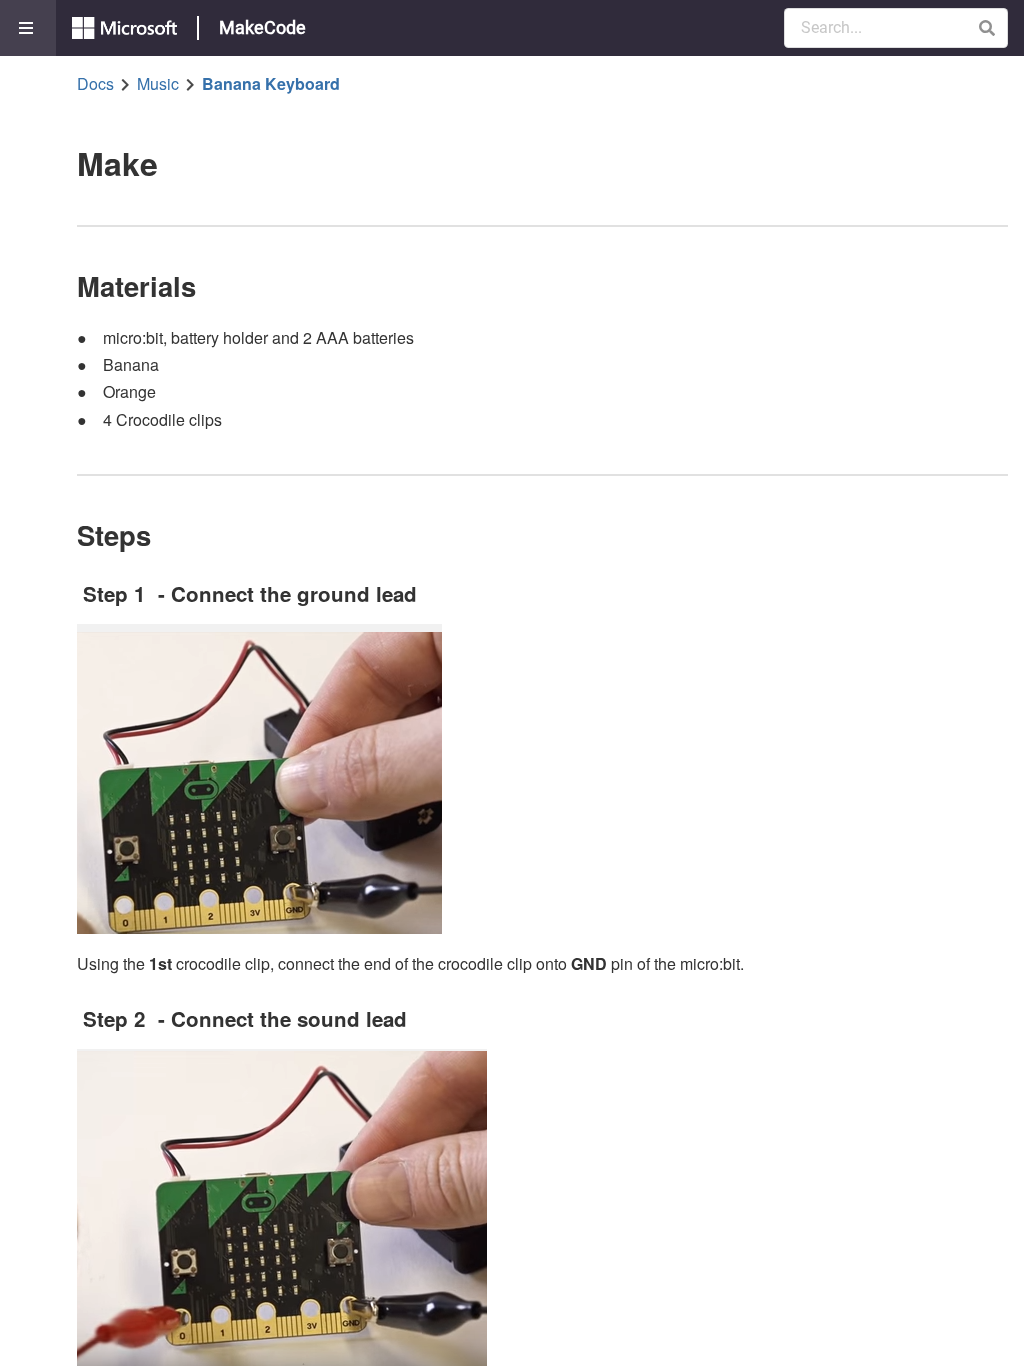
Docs (95, 84)
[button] (986, 28)
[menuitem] (28, 28)
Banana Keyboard (271, 84)
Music (158, 84)
